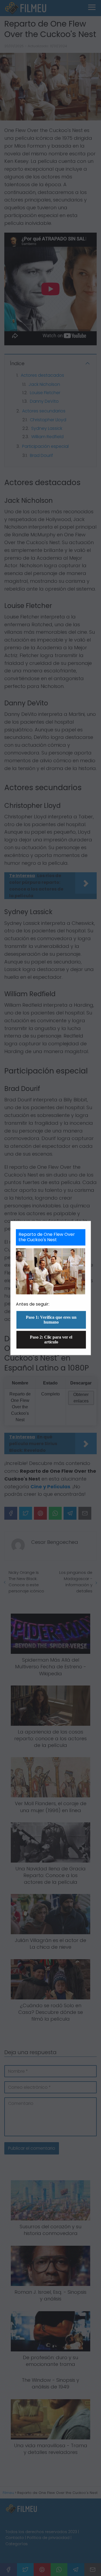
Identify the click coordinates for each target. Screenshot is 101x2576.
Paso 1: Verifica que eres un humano (51, 1320)
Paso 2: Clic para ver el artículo (51, 1340)
